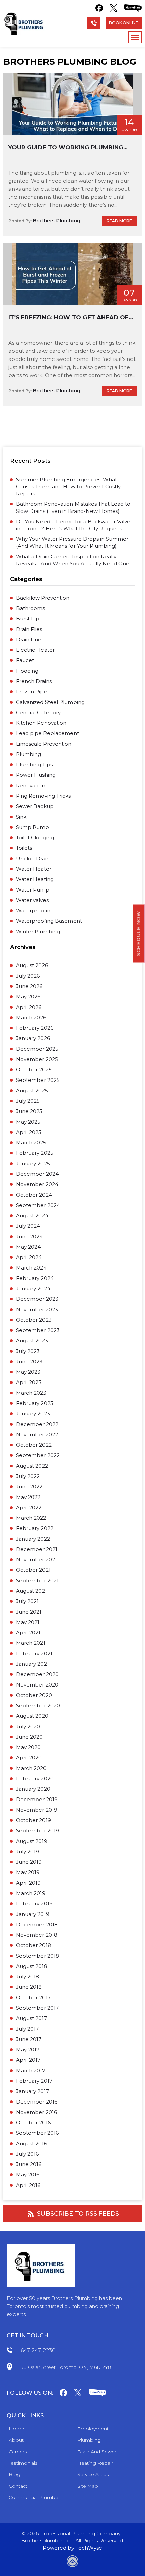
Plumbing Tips (34, 765)
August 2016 (31, 2143)
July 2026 (28, 976)
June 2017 (29, 2039)
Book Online (124, 23)
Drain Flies (29, 629)
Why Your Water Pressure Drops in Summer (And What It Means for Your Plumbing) (72, 542)
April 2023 (29, 1382)
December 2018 (37, 1924)
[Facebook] (99, 8)
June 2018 (29, 1987)
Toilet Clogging (35, 838)
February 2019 (34, 1904)
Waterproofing (35, 911)
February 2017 (34, 2081)
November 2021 (36, 1560)
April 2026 (29, 1007)
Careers (18, 2452)
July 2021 (27, 1601)
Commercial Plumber (34, 2497)
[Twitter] (114, 8)
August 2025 (32, 1090)
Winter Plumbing (38, 931)
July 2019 (27, 1851)
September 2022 (38, 1455)
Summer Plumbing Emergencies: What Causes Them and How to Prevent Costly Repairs (68, 486)
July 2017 (27, 2029)
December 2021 (37, 1549)
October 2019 (33, 1820)
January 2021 (32, 1664)
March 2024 (31, 1268)
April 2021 (28, 1633)
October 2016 (33, 2123)
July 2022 (28, 1476)
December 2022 (37, 1424)
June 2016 (29, 2164)
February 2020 (35, 1778)
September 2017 (37, 2008)
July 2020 (28, 1726)
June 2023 (29, 1361)
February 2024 (35, 1278)
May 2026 (28, 997)
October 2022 (34, 1445)
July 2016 (27, 2154)
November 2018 (37, 1935)
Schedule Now (139, 933)
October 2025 (34, 1070)
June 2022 (29, 1487)
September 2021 (37, 1580)
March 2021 (31, 1643)
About (16, 2440)
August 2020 (32, 1716)
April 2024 (29, 1257)
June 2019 (29, 1862)
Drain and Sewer (97, 2452)
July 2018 (27, 1977)
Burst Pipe (29, 619)
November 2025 (37, 1059)
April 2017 (28, 2060)
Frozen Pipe (32, 692)
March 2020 (31, 1768)
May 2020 (28, 1747)
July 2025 (28, 1101)
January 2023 (33, 1414)
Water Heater (34, 869)
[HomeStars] (133, 8)
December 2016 (37, 2102)
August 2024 (32, 1216)
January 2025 (33, 1163)
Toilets (24, 848)
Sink (21, 817)
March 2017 (31, 2070)
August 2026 (32, 965)
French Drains (34, 681)
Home (17, 2429)
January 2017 (32, 2091)
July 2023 (28, 1351)
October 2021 (33, 1570)
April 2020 (29, 1758)
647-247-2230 (38, 2351)
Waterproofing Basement (49, 921)
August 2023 (32, 1341)
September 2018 (37, 1956)
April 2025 (29, 1132)
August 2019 (32, 1841)
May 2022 (28, 1497)
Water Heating (35, 879)
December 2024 (37, 1174)
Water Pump (33, 890)
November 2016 (36, 2112)
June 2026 (29, 986)
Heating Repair (95, 2463)
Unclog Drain (33, 858)
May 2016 (28, 2175)
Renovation (31, 785)
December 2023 (37, 1299)
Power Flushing (36, 775)
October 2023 (34, 1320)
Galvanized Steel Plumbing (50, 702)
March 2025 (31, 1143)
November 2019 (37, 1810)
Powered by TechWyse (72, 2548)
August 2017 (31, 2018)
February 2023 (35, 1403)
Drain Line (29, 639)
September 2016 (37, 2133)
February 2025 (35, 1153)
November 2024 (37, 1184)
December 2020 (37, 1674)
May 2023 (28, 1372)
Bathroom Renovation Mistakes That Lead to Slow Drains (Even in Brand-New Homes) (73, 507)
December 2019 (37, 1799)
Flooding (27, 671)
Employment (93, 2429)
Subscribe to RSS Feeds (78, 2214)
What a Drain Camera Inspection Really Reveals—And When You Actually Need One (73, 560)
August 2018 (32, 1966)
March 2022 (31, 1518)
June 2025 (29, 1111)
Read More (119, 221)
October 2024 (34, 1195)
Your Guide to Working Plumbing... (68, 147)
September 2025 (38, 1080)
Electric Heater (35, 650)
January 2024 (33, 1289)
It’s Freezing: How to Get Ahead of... (71, 317)
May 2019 (28, 1872)
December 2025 (37, 1049)
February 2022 (35, 1528)
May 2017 (28, 2050)
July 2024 (28, 1226)
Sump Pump (32, 827)
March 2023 (31, 1393)
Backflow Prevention (43, 598)
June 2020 (29, 1737)
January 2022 (33, 1539)
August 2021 (31, 1591)
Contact (18, 2486)
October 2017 (33, 1997)
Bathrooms (30, 608)
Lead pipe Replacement (47, 733)
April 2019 (28, 1883)
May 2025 (28, 1122)
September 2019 (37, 1831)
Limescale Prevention (44, 744)
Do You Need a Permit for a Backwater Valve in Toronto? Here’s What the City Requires (73, 525)
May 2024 (28, 1247)
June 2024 (29, 1236)
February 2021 (34, 1653)
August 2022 (32, 1466)
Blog (14, 2474)
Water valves (32, 900)
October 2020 (34, 1695)
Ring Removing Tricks (43, 796)
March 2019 (31, 1893)
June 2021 (29, 1612)
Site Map (88, 2486)
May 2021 (28, 1622)
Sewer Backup (35, 806)
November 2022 (37, 1434)
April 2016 (28, 2185)
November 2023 (37, 1309)
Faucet (25, 660)
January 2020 (33, 1789)
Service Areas (93, 2474)
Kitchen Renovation (41, 723)
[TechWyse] (72, 2562)
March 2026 (31, 1017)
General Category (38, 712)
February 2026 (35, 1028)
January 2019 (33, 1914)
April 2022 (29, 1507)
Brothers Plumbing (56, 221)
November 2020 (37, 1685)
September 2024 (38, 1205)
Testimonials (23, 2463)
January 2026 (33, 1038)
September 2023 (38, 1330)
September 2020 (38, 1706)
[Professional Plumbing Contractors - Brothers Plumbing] (25, 24)
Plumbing (28, 754)
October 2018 (33, 1945)
